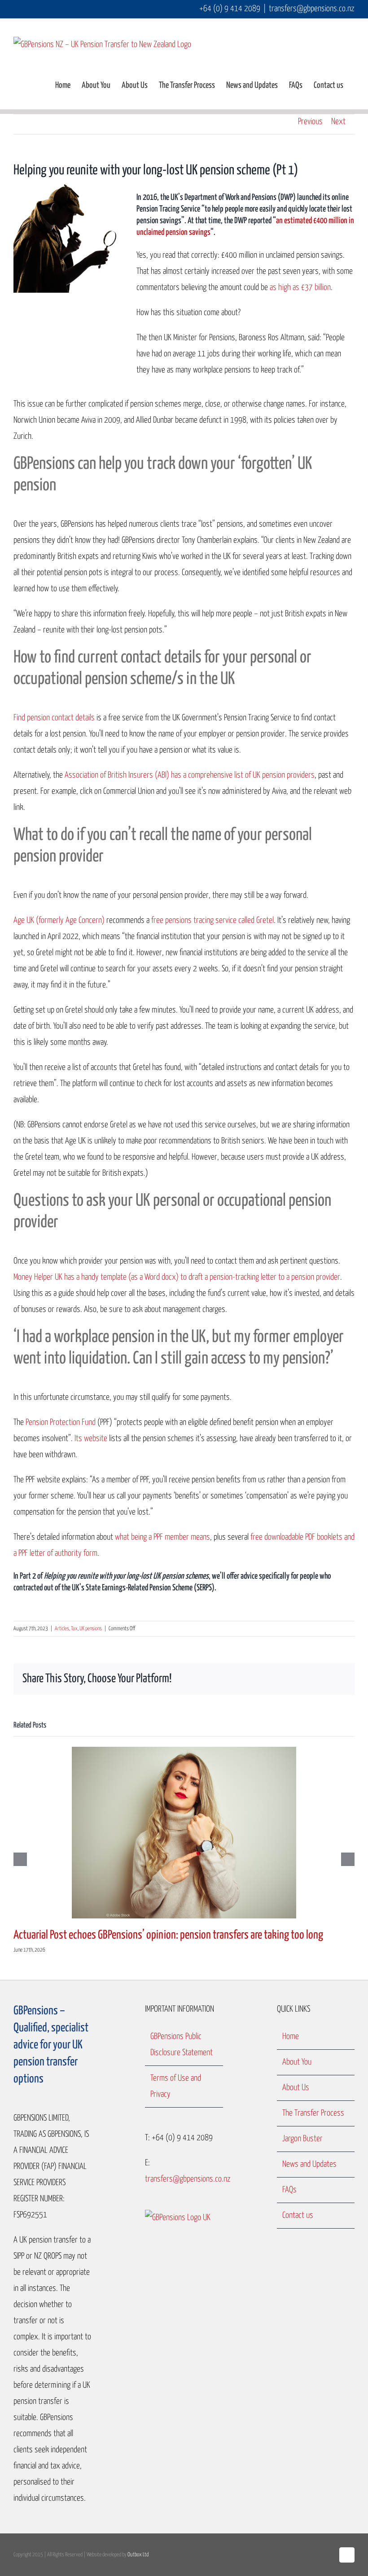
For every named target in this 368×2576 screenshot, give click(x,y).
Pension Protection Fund (61, 1422)
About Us (296, 2088)
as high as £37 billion (300, 288)
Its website (91, 1439)
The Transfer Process (313, 2113)
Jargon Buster (302, 2139)
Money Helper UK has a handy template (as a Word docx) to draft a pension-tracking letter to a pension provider (177, 1277)
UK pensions (91, 1629)
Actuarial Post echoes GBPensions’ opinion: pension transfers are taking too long (168, 1935)
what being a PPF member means (162, 1537)
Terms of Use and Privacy (176, 2086)
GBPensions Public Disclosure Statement (182, 2045)
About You (297, 2062)
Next (338, 122)
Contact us (298, 2215)
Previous (310, 122)
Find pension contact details (54, 718)
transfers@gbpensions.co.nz (312, 9)
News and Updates (309, 2164)
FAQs (289, 2190)
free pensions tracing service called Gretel (212, 920)
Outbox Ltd (138, 2555)
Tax (74, 1629)
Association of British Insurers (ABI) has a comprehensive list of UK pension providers (190, 775)
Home (291, 2037)
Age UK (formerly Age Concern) (59, 920)
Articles (62, 1629)
